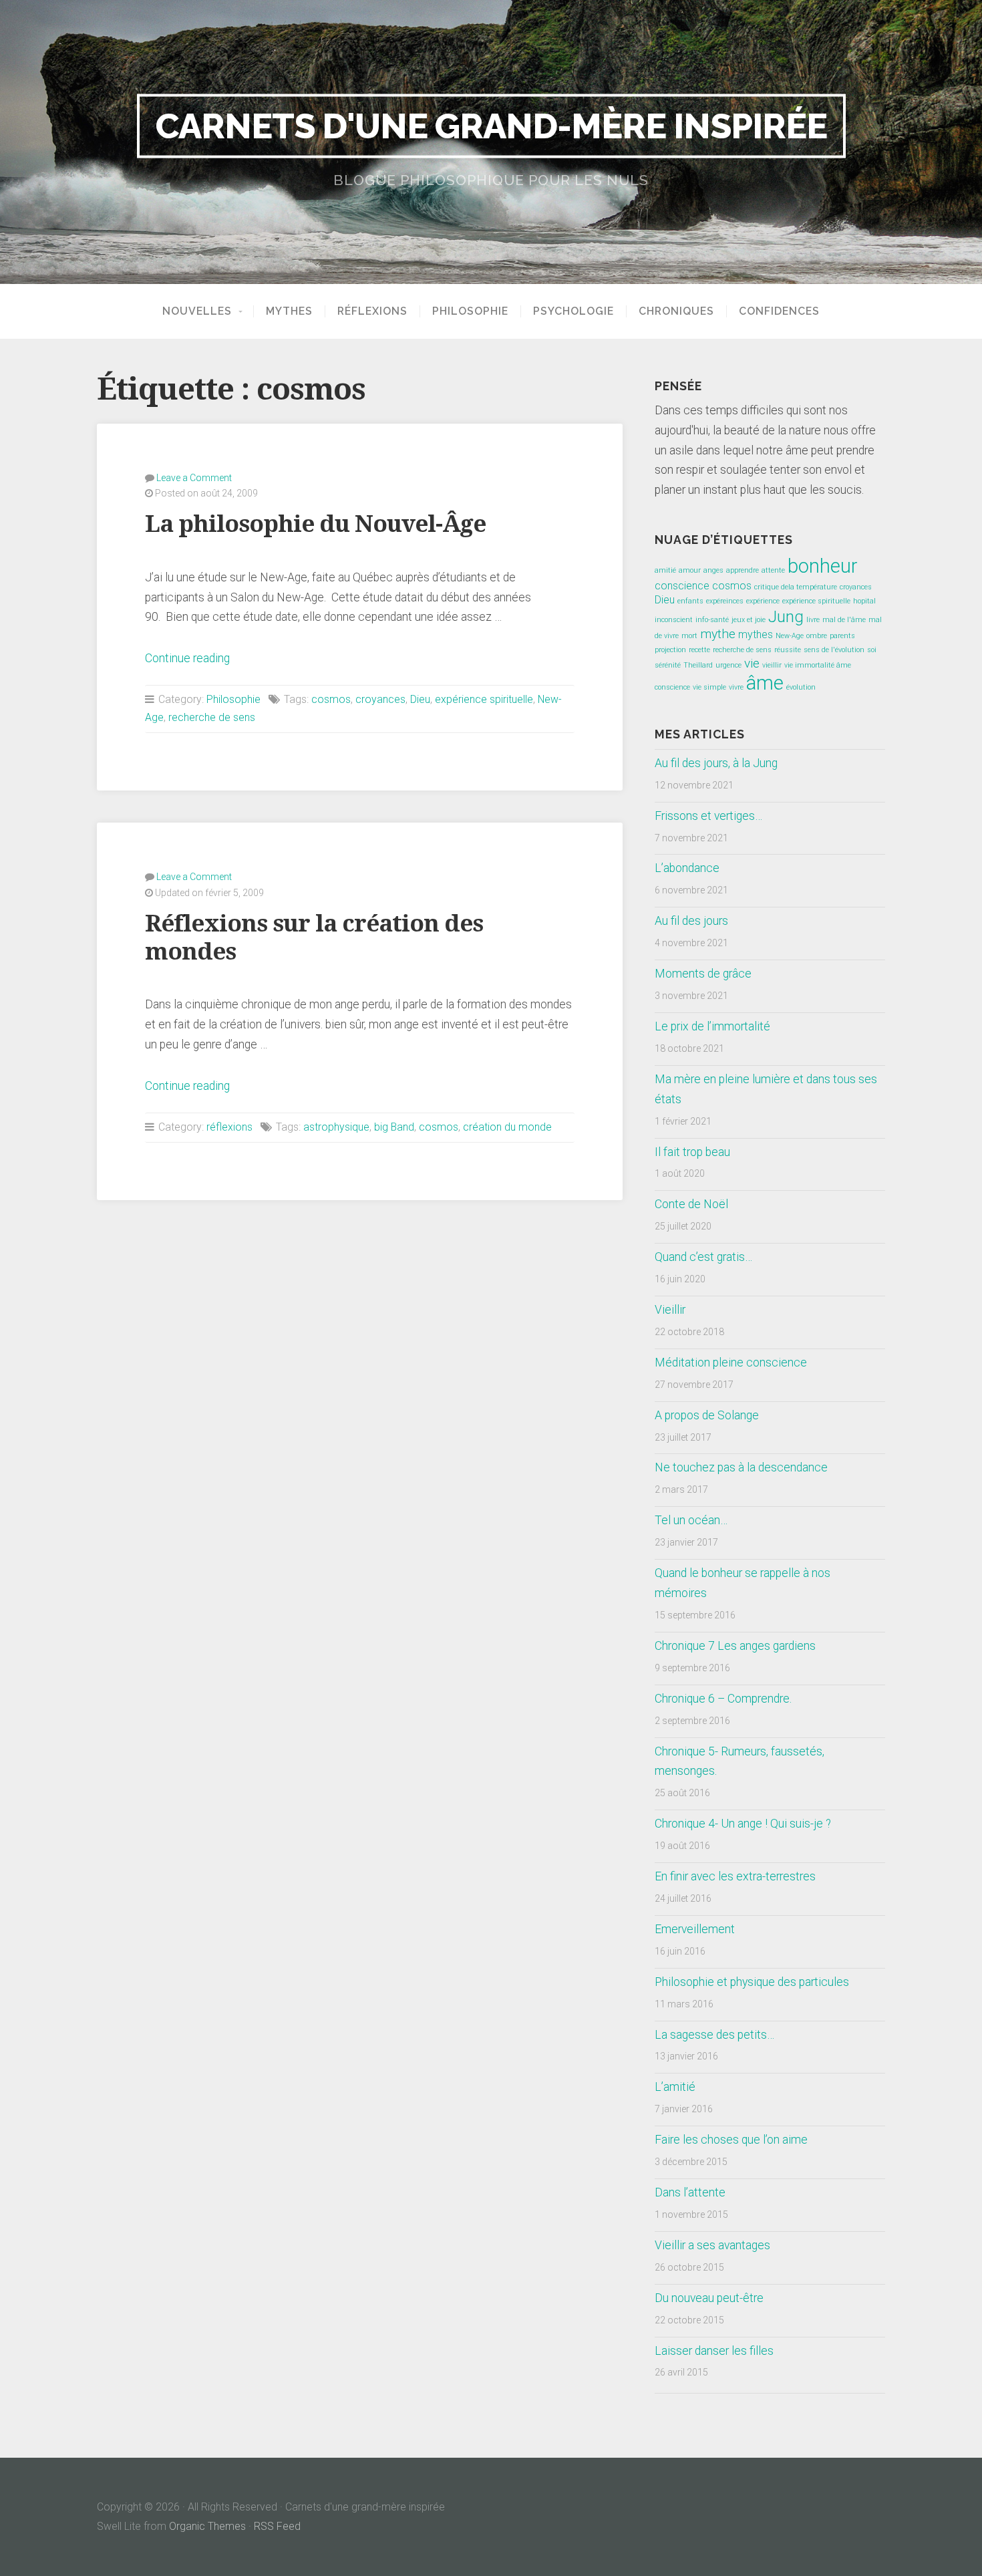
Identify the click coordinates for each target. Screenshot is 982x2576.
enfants (690, 601)
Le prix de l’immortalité (712, 1026)
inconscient (674, 620)
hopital (864, 601)
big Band (394, 1127)
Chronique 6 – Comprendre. (723, 1699)
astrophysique (336, 1127)
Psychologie (574, 311)
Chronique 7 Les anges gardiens (735, 1646)
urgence (728, 665)
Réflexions (372, 311)
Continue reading (187, 658)
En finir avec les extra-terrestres (735, 1876)
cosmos (331, 699)
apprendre (743, 570)
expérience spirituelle (484, 699)
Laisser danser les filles (714, 2351)
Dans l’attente (690, 2192)
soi (872, 650)
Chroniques (676, 311)
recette (699, 650)
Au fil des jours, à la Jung (716, 763)
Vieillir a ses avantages (712, 2245)
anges (713, 570)
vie (752, 663)
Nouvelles (197, 311)
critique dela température (796, 587)
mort (689, 636)
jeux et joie (749, 620)
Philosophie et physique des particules (752, 1982)
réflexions (229, 1127)
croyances (380, 699)
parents (842, 636)
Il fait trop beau (692, 1152)
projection (670, 650)
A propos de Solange (707, 1415)
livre (813, 620)
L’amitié (675, 2087)
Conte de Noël (691, 1204)
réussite (788, 650)
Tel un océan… (691, 1520)
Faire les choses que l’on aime (731, 2140)
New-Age (790, 636)
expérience (763, 601)
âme (765, 683)
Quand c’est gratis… (703, 1257)
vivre (736, 687)
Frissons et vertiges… (708, 816)
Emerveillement (695, 1929)
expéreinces (725, 601)
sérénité (668, 665)
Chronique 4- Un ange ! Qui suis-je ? (743, 1824)
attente (773, 570)
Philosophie (470, 311)
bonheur (823, 566)
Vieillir (670, 1310)
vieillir (772, 665)
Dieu (420, 699)
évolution (801, 687)
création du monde (507, 1127)
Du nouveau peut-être (709, 2298)
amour (690, 570)
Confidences (779, 311)
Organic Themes (207, 2526)
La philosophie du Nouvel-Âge (315, 524)
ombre (817, 636)
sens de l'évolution (834, 650)
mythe (718, 634)
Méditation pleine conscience (731, 1363)
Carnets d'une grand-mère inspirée (491, 126)
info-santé (712, 620)
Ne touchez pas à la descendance (741, 1467)
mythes (756, 634)
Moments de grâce (703, 974)
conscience (682, 586)
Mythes (289, 311)
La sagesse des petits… (714, 2035)
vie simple (709, 687)
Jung (786, 616)
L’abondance (687, 868)
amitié (665, 570)
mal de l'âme (844, 620)
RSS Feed (277, 2526)
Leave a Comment (194, 478)
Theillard (698, 665)
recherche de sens (212, 717)
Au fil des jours (691, 921)
